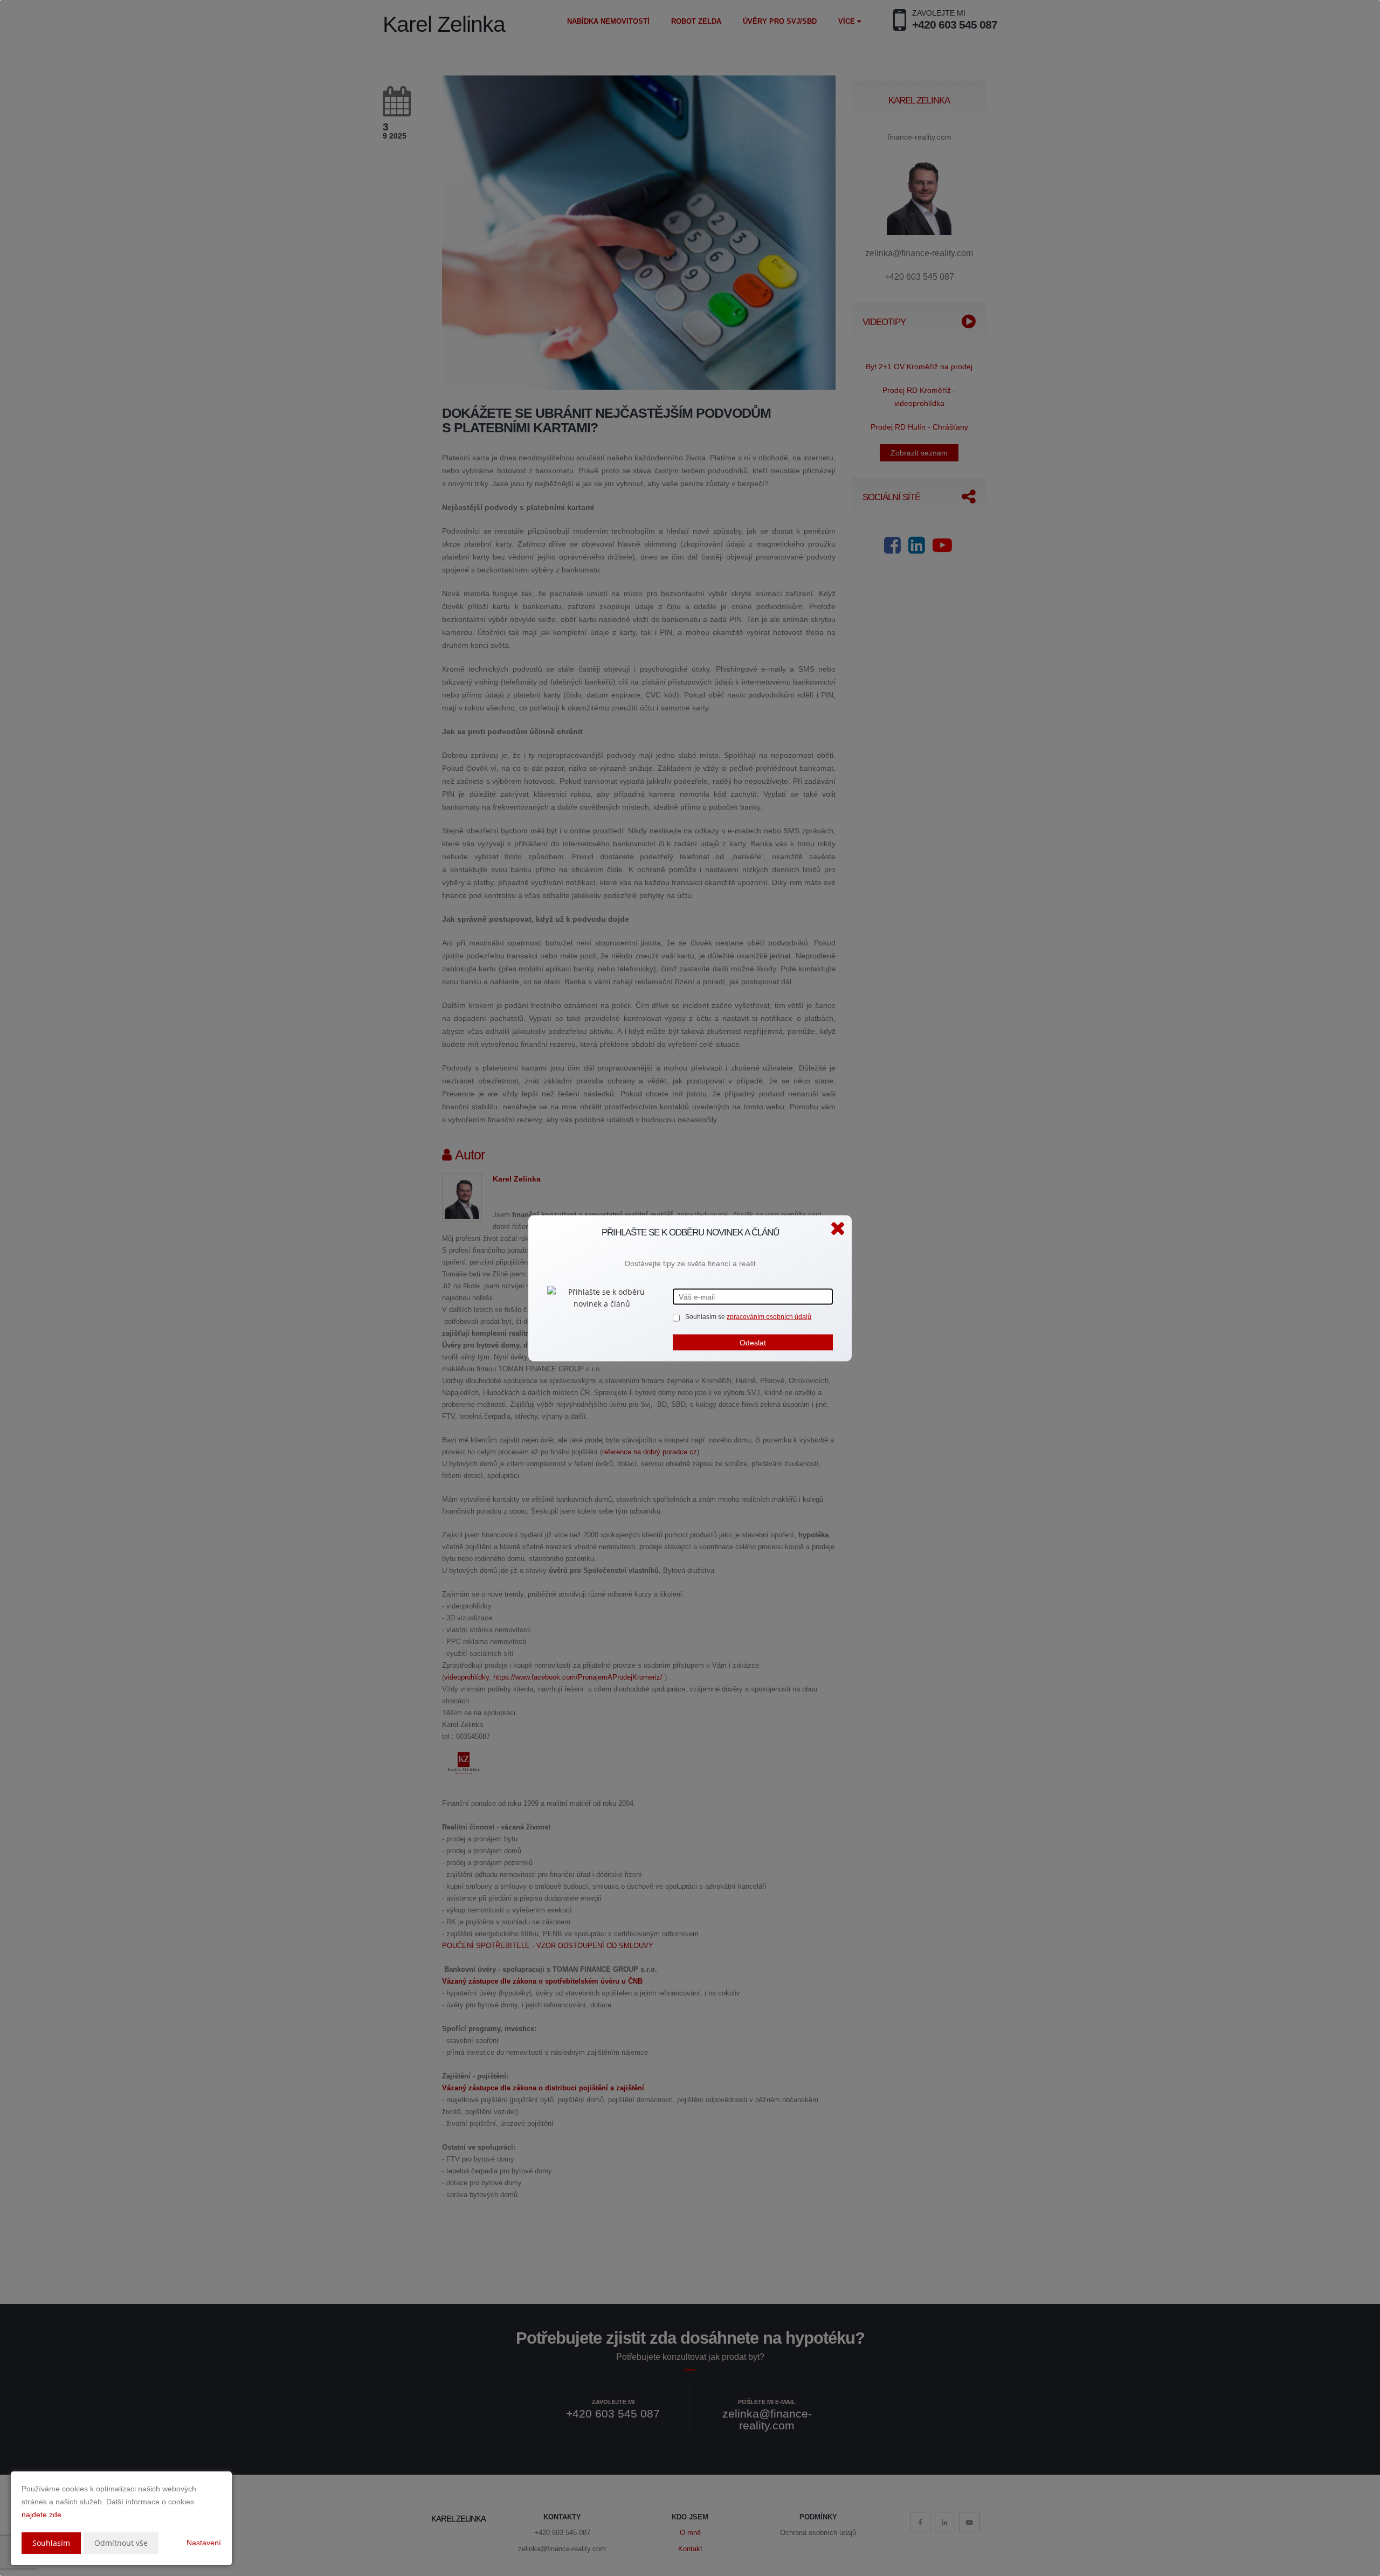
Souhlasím (51, 2543)
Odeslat (753, 1342)
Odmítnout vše (121, 2543)
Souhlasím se (706, 1316)
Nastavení (204, 2543)
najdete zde (42, 2515)
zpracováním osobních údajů (769, 1316)
